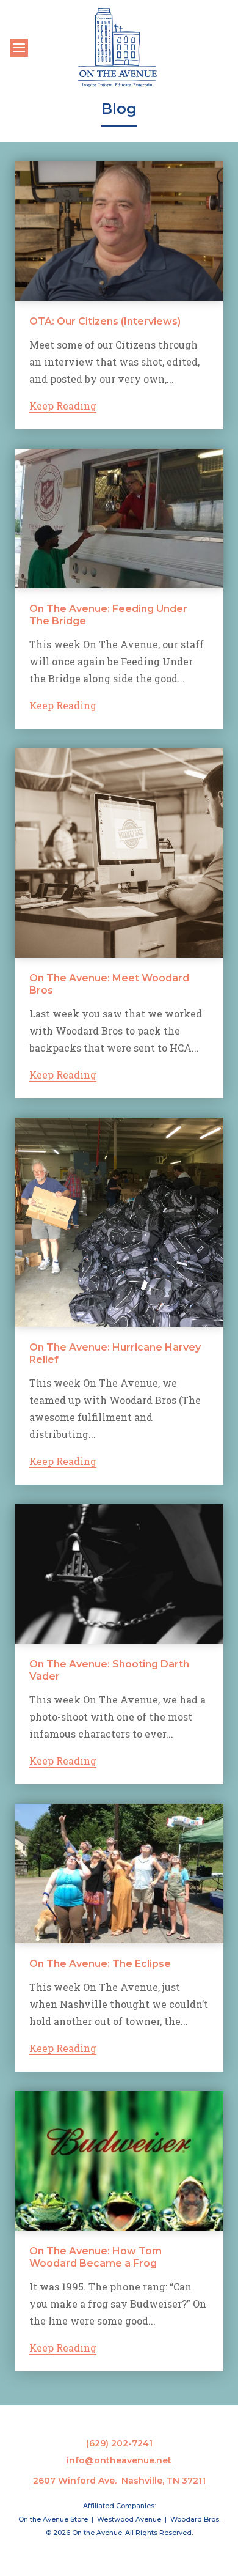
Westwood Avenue (129, 2519)
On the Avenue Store (53, 2519)
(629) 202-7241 (119, 2443)
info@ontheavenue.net (119, 2460)
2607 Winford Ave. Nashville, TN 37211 (119, 2481)
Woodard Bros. (195, 2519)
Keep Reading (63, 406)
